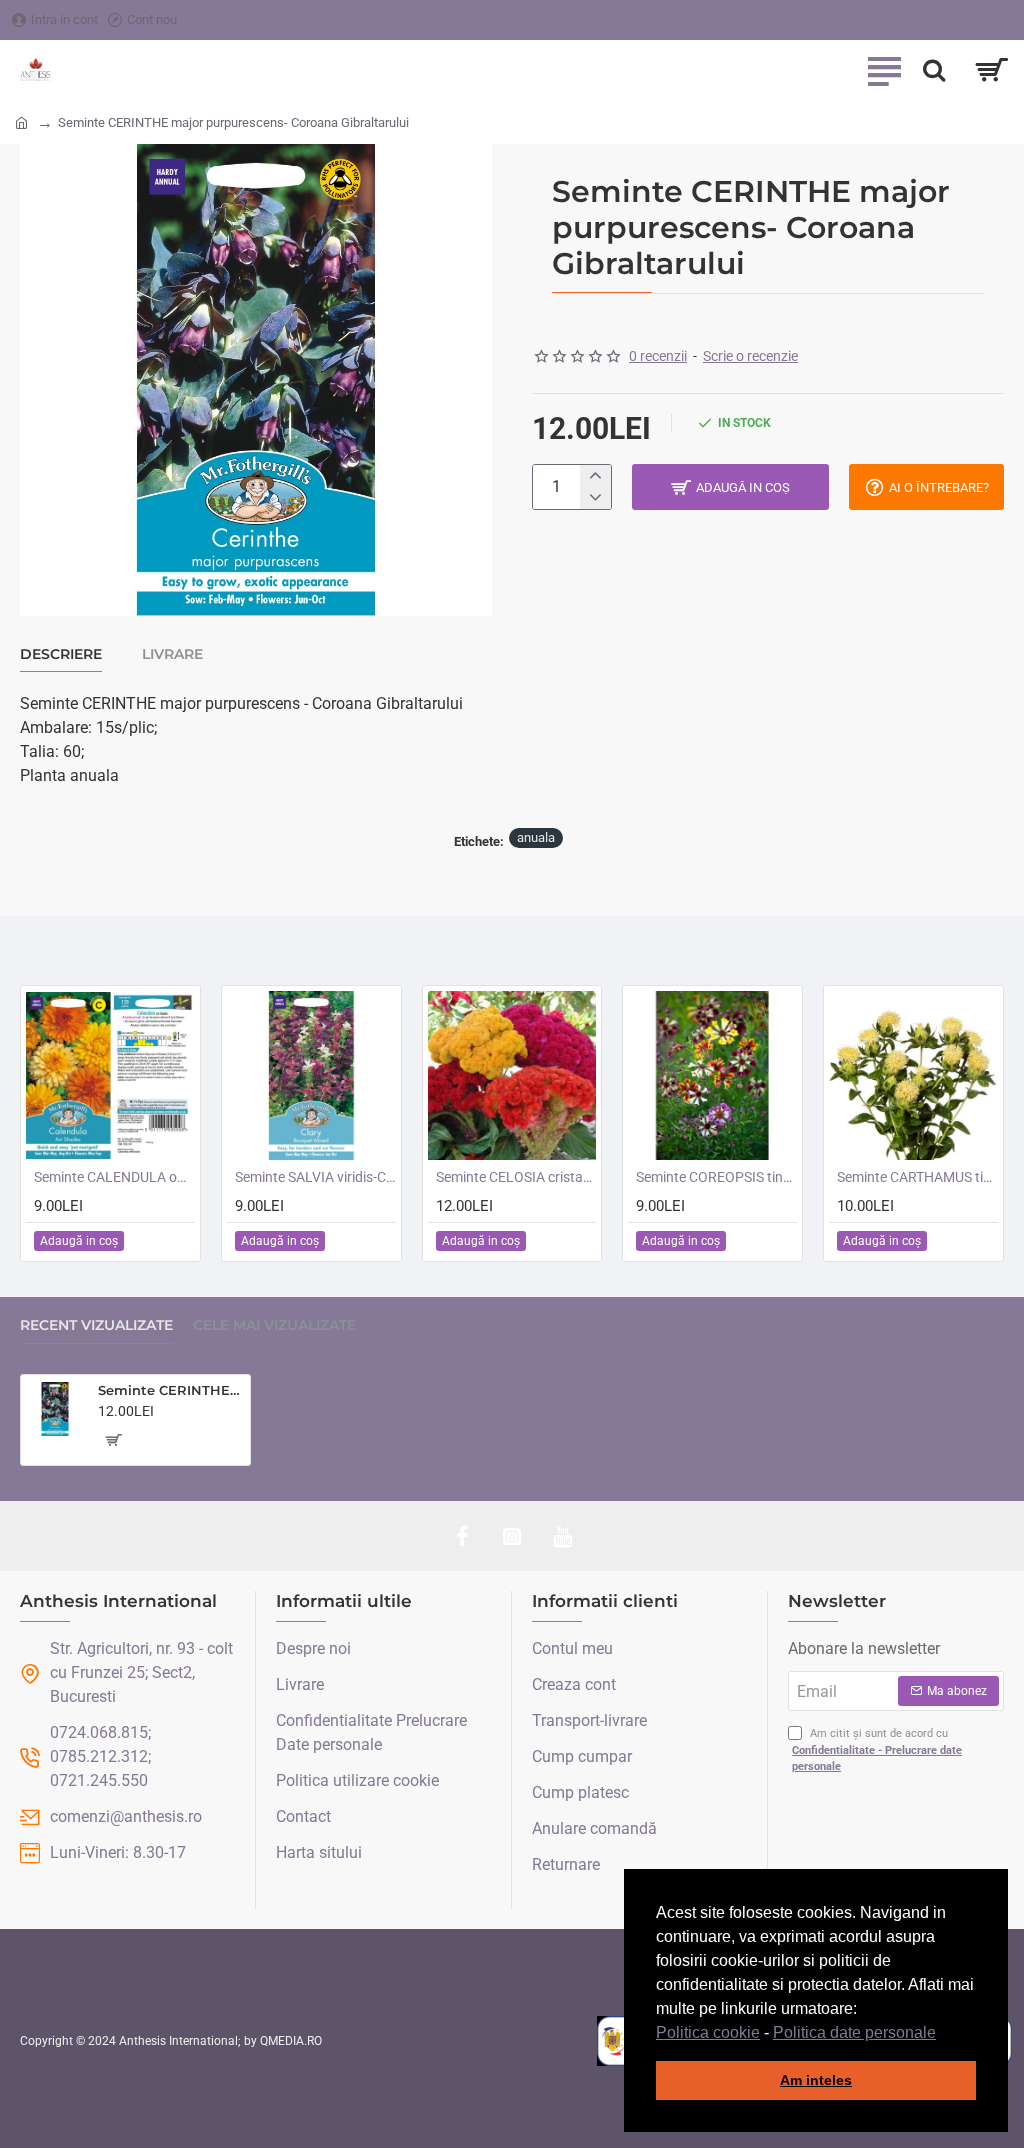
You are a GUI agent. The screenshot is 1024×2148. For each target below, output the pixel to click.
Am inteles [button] (816, 2080)
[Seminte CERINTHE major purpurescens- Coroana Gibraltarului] (55, 1409)
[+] (595, 476)
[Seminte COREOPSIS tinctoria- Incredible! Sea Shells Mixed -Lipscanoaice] (712, 1075)
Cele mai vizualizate (274, 1325)
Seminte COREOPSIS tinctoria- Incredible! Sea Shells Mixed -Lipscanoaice (716, 1177)
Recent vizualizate (96, 1325)
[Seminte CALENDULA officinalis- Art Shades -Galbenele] (110, 1075)
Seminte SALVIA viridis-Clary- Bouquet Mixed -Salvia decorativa (315, 1177)
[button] (943, 2034)
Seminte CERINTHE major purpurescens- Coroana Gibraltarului (170, 1390)
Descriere (61, 654)
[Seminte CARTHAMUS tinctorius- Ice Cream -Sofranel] (913, 1075)
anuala (536, 837)
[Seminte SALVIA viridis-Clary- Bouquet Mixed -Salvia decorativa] (311, 1075)
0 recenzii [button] (658, 356)
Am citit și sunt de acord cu (877, 1750)
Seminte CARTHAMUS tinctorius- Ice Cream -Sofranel (917, 1177)
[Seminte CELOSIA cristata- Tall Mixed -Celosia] (512, 1075)
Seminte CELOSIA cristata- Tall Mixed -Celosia (516, 1177)
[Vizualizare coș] (991, 70)
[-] (595, 498)
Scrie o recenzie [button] (750, 356)
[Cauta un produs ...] (934, 70)
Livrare (172, 654)
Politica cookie (708, 2032)
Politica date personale (854, 2032)
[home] (21, 121)
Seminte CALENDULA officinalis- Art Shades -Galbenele (114, 1177)
